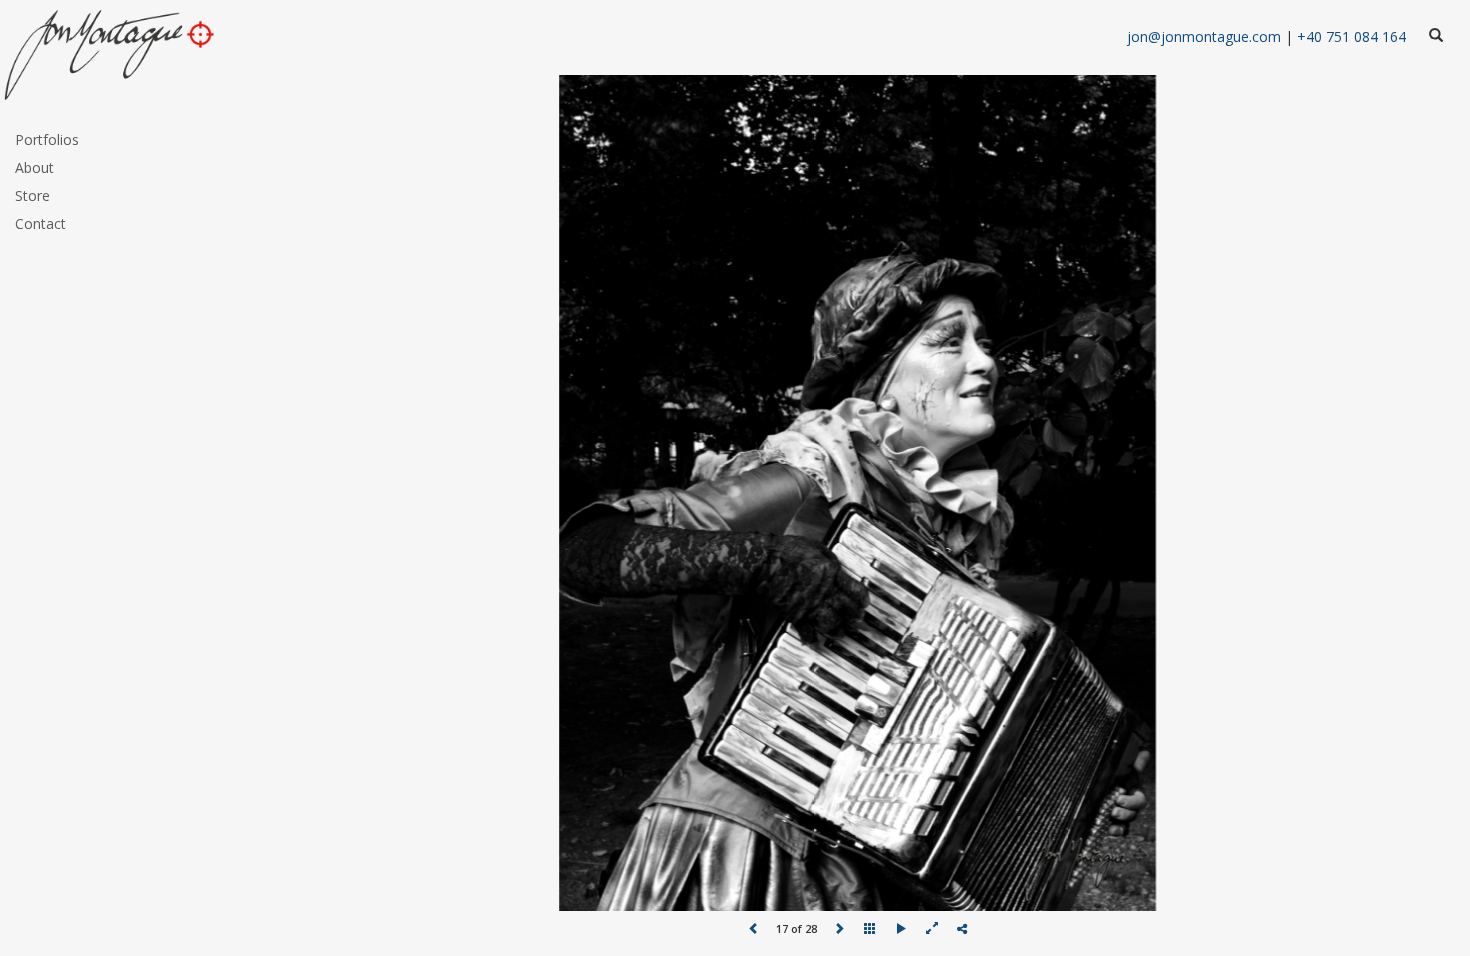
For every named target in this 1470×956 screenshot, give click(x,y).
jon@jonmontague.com (1204, 36)
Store (32, 195)
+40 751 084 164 (1351, 36)
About (34, 167)
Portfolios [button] (47, 139)
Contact (40, 223)
